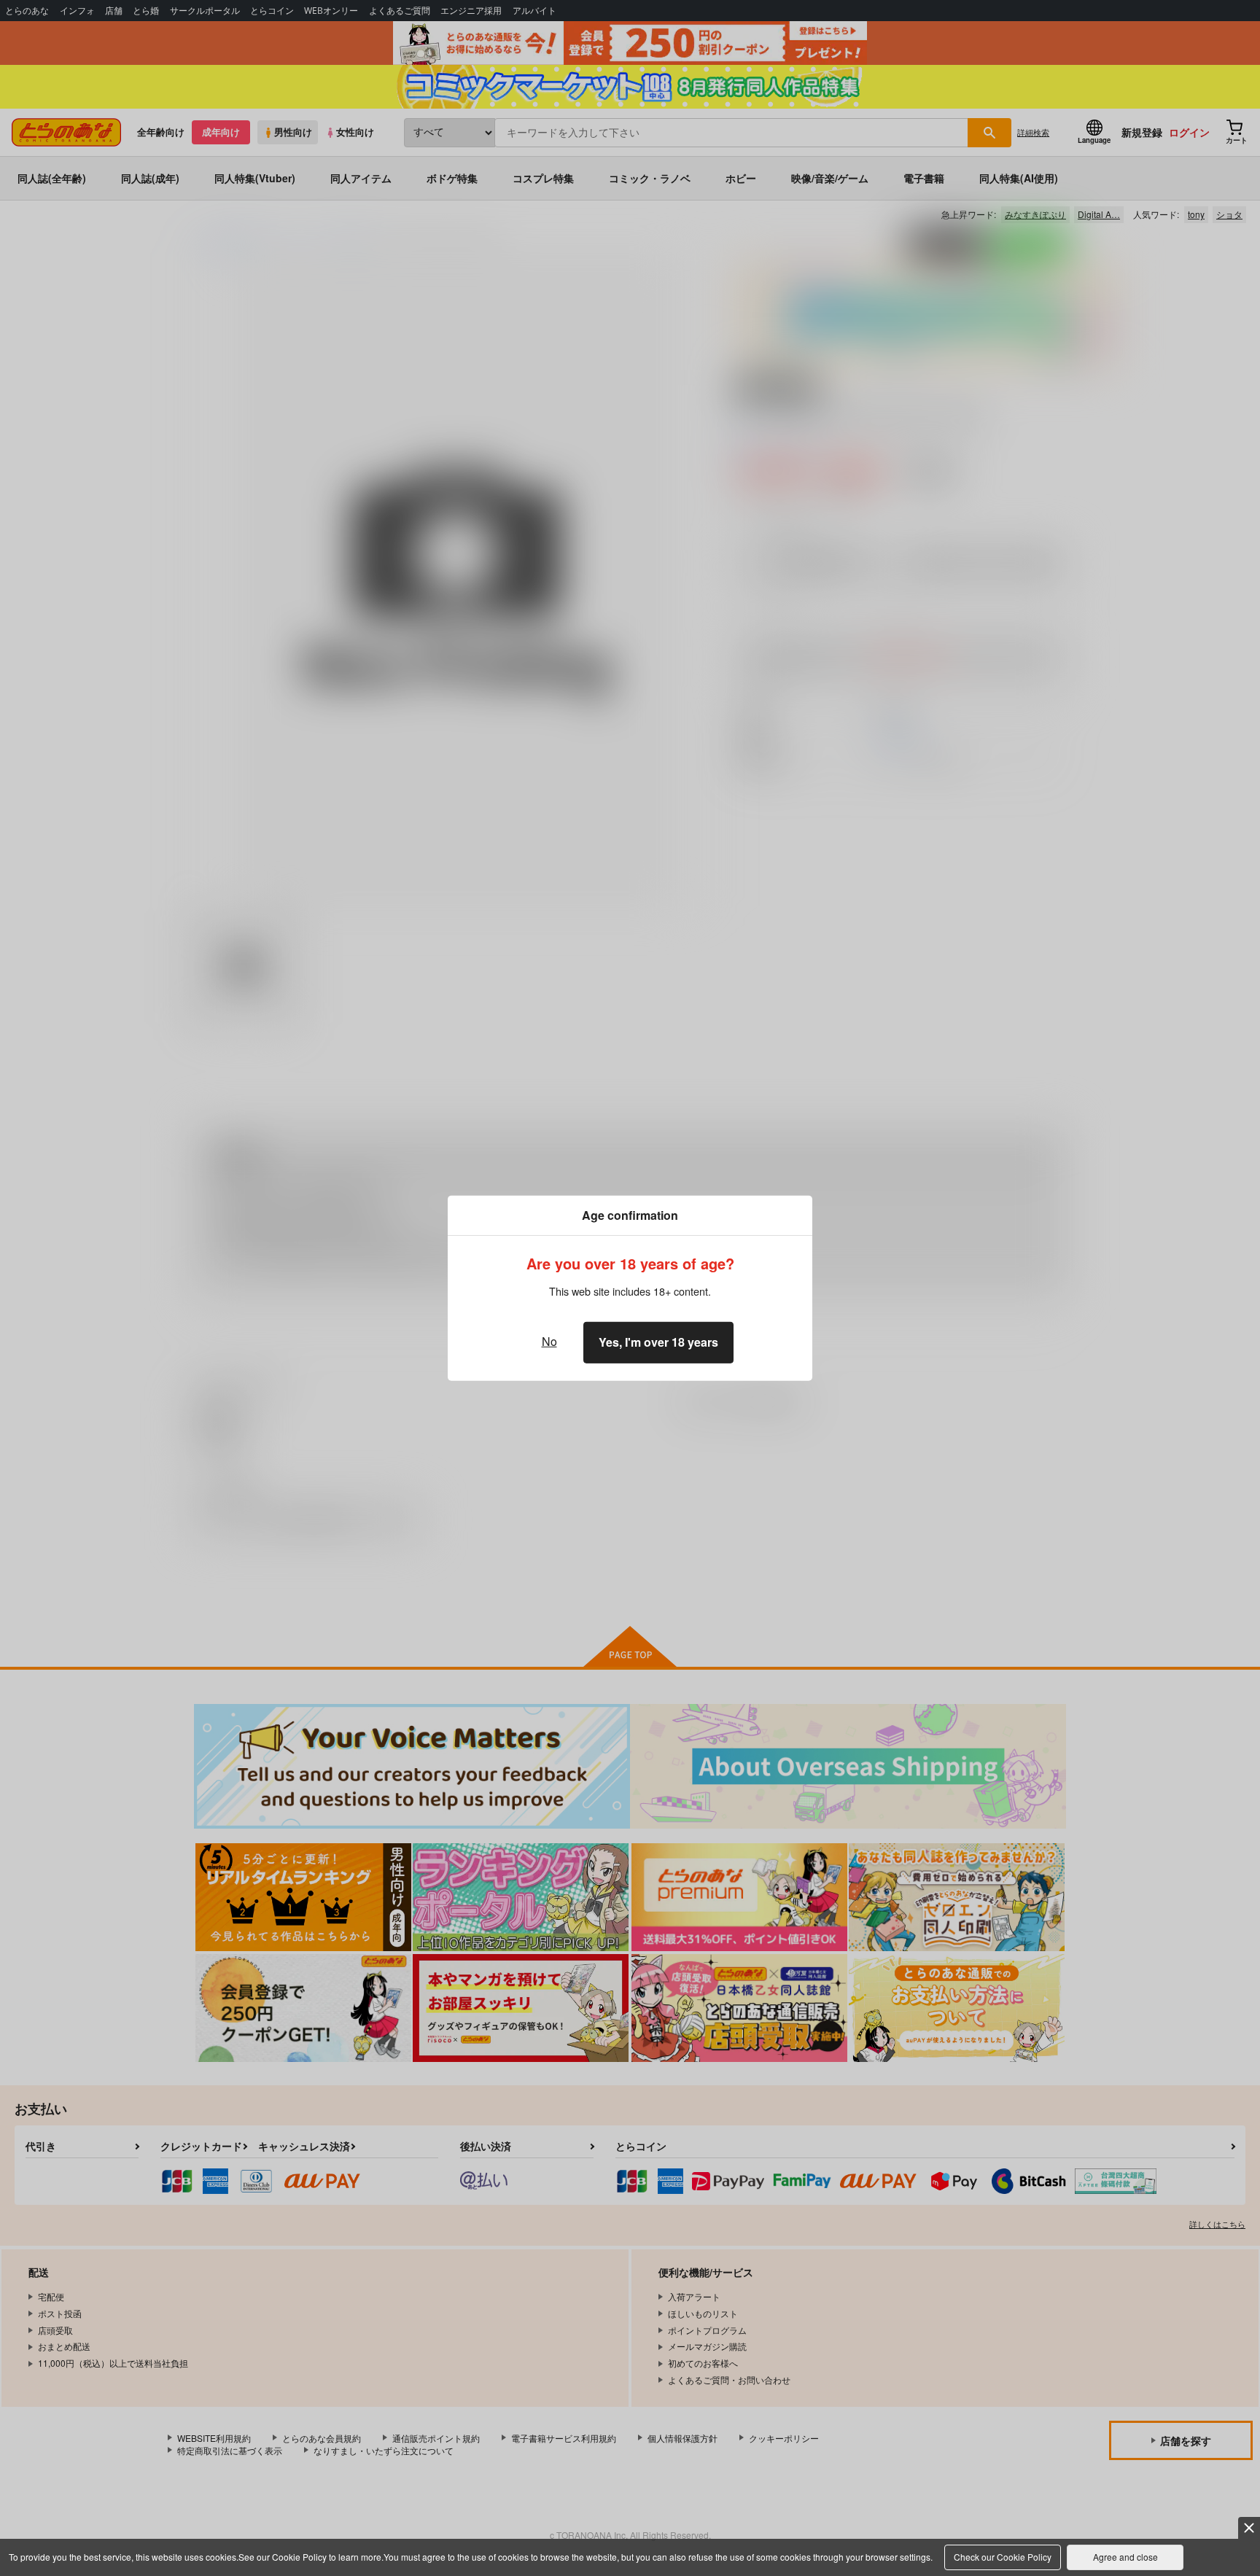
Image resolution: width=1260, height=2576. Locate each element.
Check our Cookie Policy (1003, 2557)
